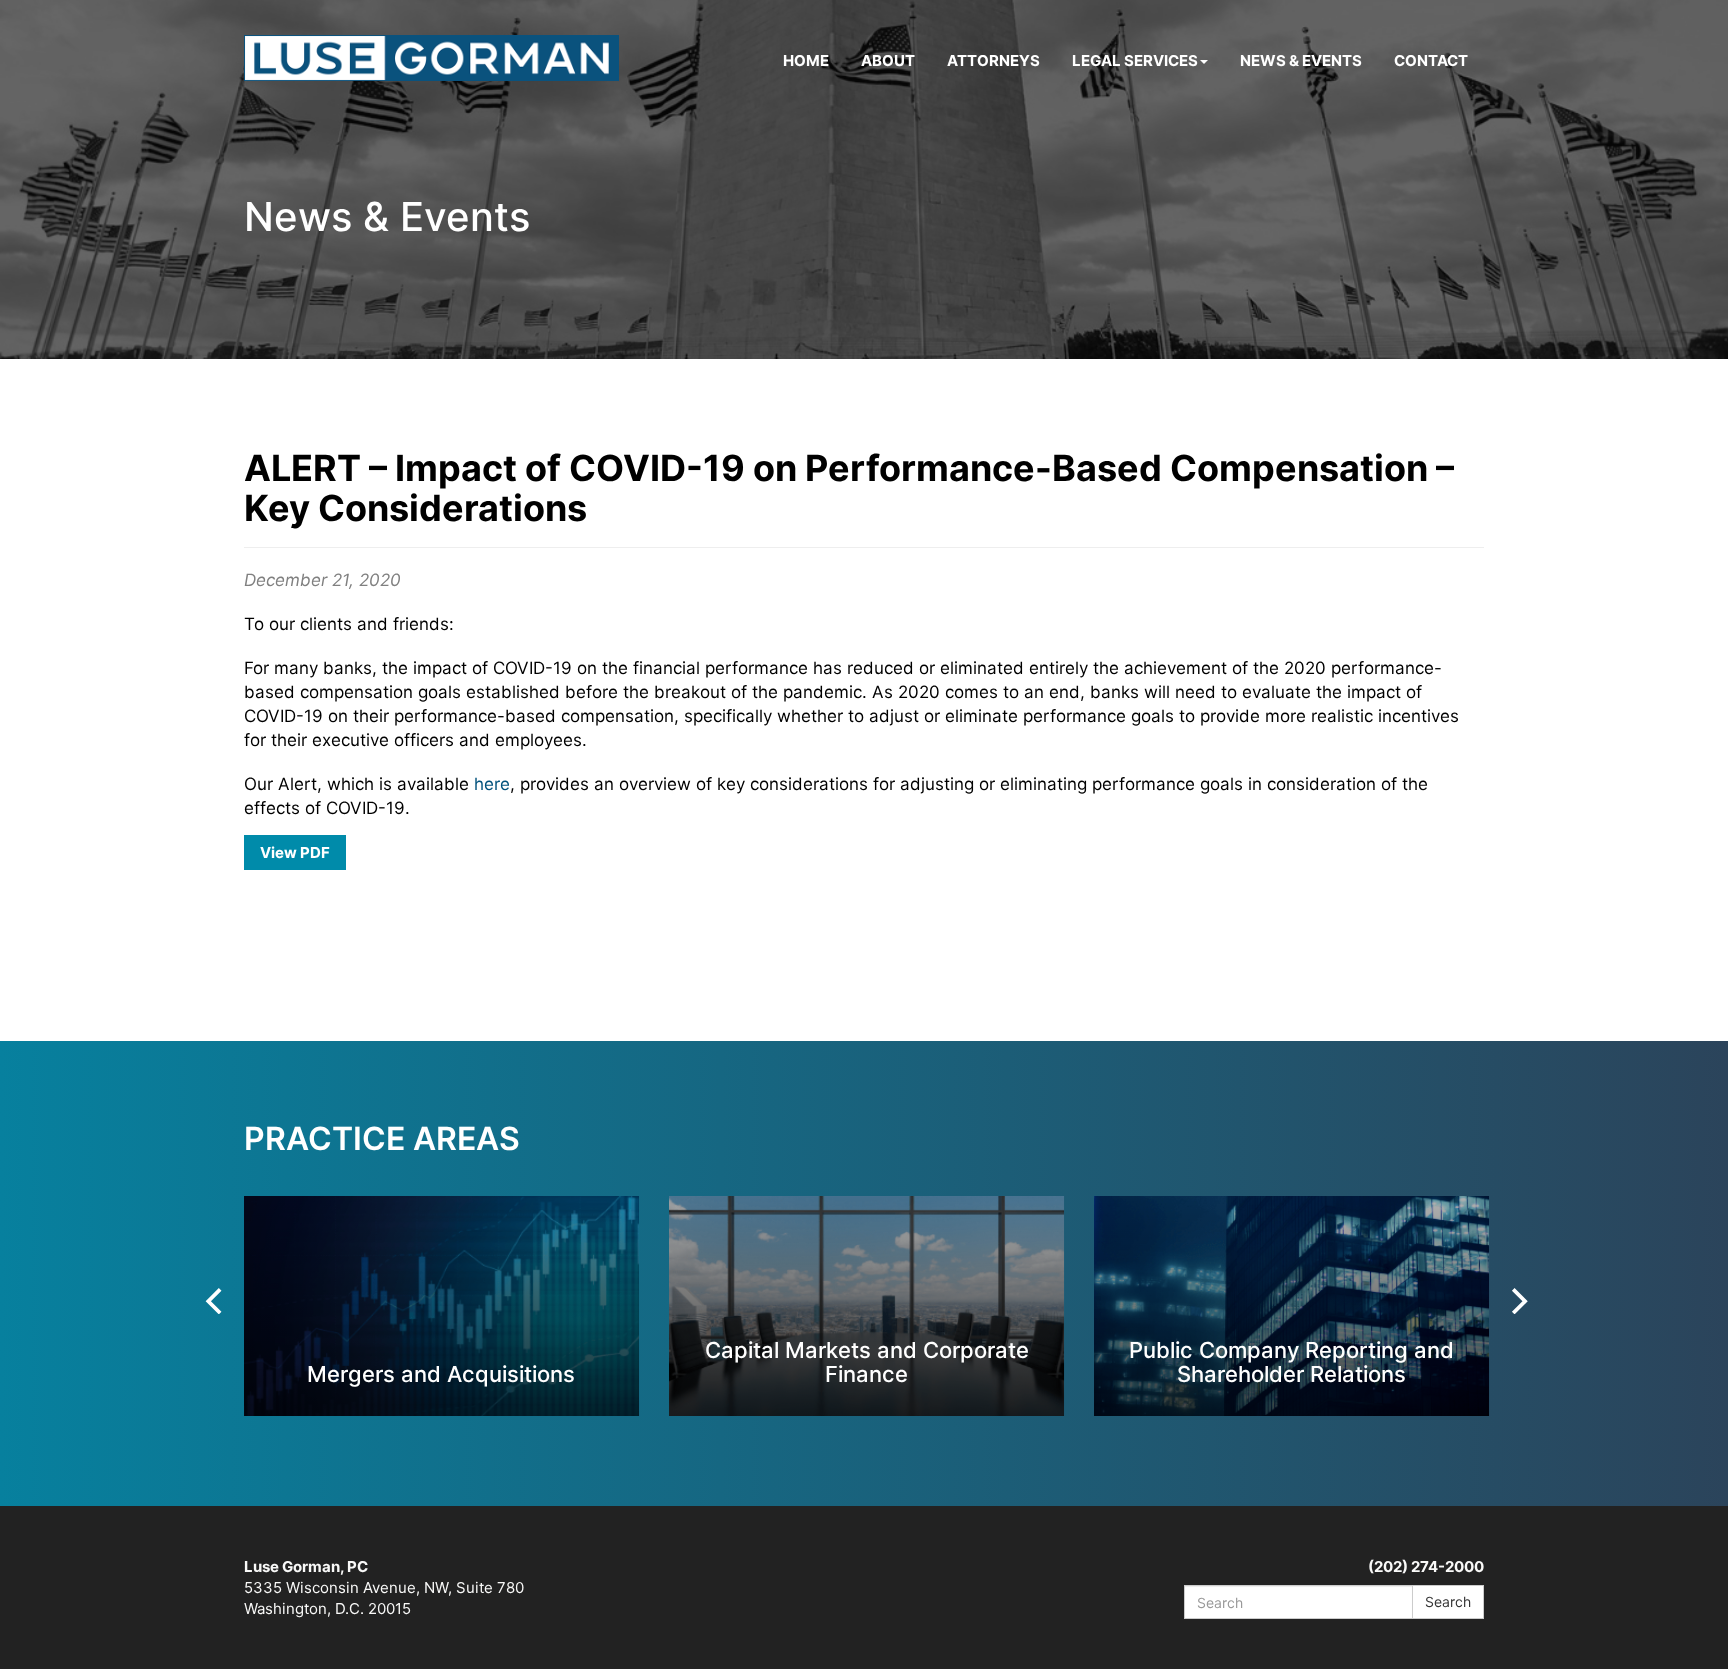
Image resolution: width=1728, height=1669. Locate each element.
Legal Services (1135, 60)
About (888, 60)
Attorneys (993, 60)
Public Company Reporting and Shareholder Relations (1291, 1361)
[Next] (1517, 1301)
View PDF (295, 852)
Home (806, 60)
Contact (1431, 60)
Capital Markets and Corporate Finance (867, 1361)
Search (1448, 1601)
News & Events (1301, 60)
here (492, 784)
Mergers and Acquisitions (441, 1373)
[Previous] (216, 1301)
